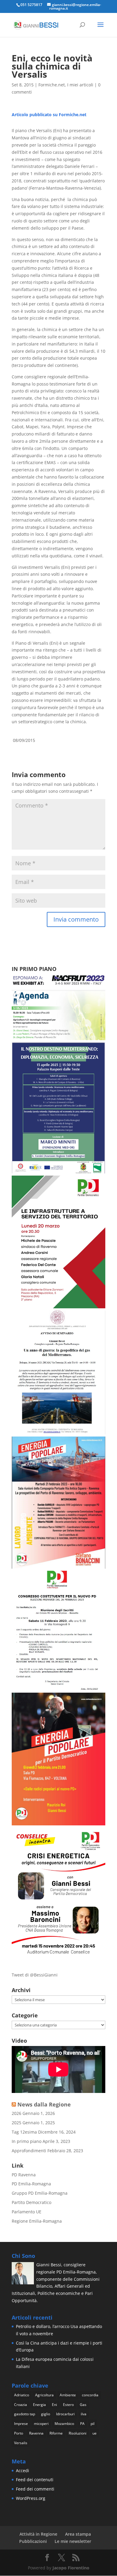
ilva (84, 2414)
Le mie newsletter (73, 2541)
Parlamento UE (27, 2212)
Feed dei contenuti (35, 2480)
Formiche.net (52, 85)
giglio (46, 2414)
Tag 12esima (24, 2132)
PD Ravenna (24, 2175)
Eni (54, 2405)
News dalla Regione (44, 2104)
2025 (16, 2123)
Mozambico (64, 2424)
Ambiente (68, 2395)
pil (93, 2424)
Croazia (21, 2405)
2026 (16, 2113)
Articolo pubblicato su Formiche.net (49, 115)
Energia (39, 2405)
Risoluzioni (78, 2433)
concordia (90, 2395)
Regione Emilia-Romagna (37, 2221)
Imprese (21, 2424)
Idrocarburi (65, 2414)
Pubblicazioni (33, 2541)
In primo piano (27, 2141)
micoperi (41, 2424)
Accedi (22, 2471)
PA (82, 2424)
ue (94, 2433)
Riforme (56, 2433)
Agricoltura (44, 2395)
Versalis (21, 2443)
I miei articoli (80, 85)
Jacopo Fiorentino (71, 2568)
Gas (83, 2405)
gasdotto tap (25, 2414)
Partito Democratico (31, 2202)
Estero (68, 2405)
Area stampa (78, 2534)
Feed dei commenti (35, 2489)
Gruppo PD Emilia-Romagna (40, 2193)
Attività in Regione (38, 2534)
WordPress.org (31, 2498)
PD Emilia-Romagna (31, 2184)
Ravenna (36, 2433)
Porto (19, 2433)
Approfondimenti (29, 2151)
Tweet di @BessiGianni (35, 1975)
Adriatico (22, 2395)
